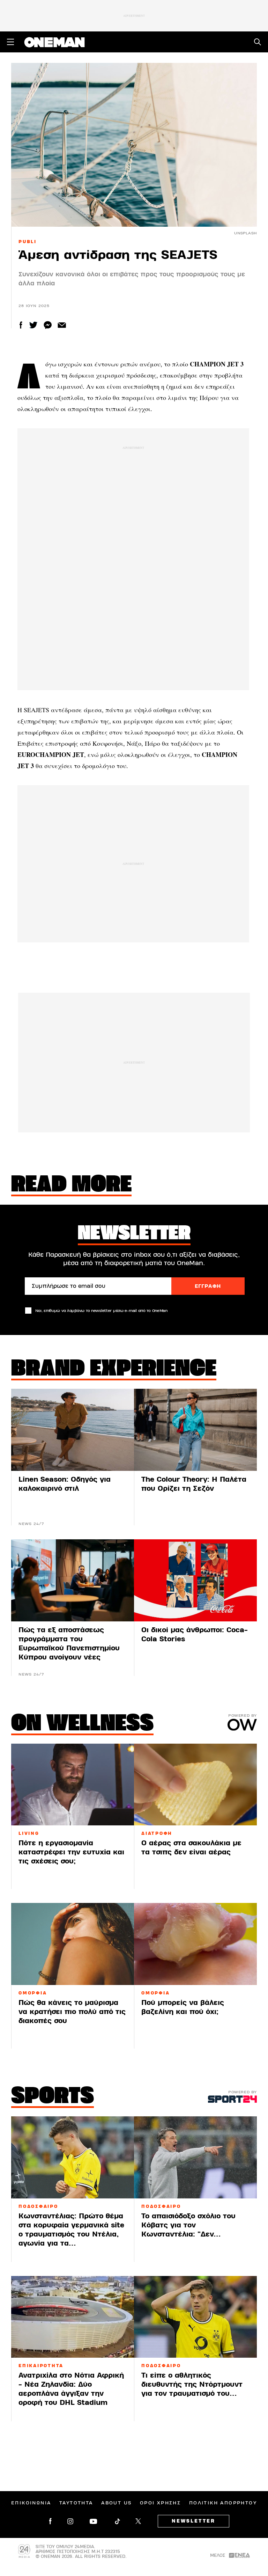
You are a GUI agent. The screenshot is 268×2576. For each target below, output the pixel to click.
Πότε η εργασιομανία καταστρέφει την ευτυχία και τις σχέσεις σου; (71, 1852)
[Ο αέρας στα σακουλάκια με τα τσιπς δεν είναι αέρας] (195, 1785)
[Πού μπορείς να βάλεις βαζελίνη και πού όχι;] (195, 1944)
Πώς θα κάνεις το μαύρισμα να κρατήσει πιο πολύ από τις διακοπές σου (72, 2012)
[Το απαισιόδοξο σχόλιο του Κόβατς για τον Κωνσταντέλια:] (195, 2157)
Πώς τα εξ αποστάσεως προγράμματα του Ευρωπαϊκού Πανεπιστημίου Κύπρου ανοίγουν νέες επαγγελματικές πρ (69, 1648)
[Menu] (10, 42)
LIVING (29, 1833)
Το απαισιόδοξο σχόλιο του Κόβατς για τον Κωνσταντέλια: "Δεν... (188, 2225)
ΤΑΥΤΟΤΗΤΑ (76, 2503)
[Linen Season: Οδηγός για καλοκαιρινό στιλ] (73, 1430)
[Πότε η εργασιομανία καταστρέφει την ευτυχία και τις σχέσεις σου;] (73, 1785)
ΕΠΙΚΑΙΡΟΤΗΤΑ (41, 2366)
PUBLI (28, 242)
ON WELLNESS (82, 1724)
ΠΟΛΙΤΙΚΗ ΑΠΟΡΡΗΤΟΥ (223, 2503)
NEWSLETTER (193, 2521)
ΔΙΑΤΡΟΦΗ (157, 1833)
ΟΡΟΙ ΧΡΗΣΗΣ (160, 2503)
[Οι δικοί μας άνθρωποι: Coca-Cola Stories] (195, 1580)
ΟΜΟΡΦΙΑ (155, 1993)
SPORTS (53, 2097)
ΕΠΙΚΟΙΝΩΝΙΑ (31, 2503)
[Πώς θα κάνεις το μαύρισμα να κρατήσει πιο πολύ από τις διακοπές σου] (73, 1944)
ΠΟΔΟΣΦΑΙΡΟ (38, 2206)
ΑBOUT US (116, 2503)
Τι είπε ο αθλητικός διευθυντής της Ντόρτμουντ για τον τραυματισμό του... (192, 2384)
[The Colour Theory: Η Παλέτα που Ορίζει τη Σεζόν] (195, 1430)
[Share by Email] (62, 325)
